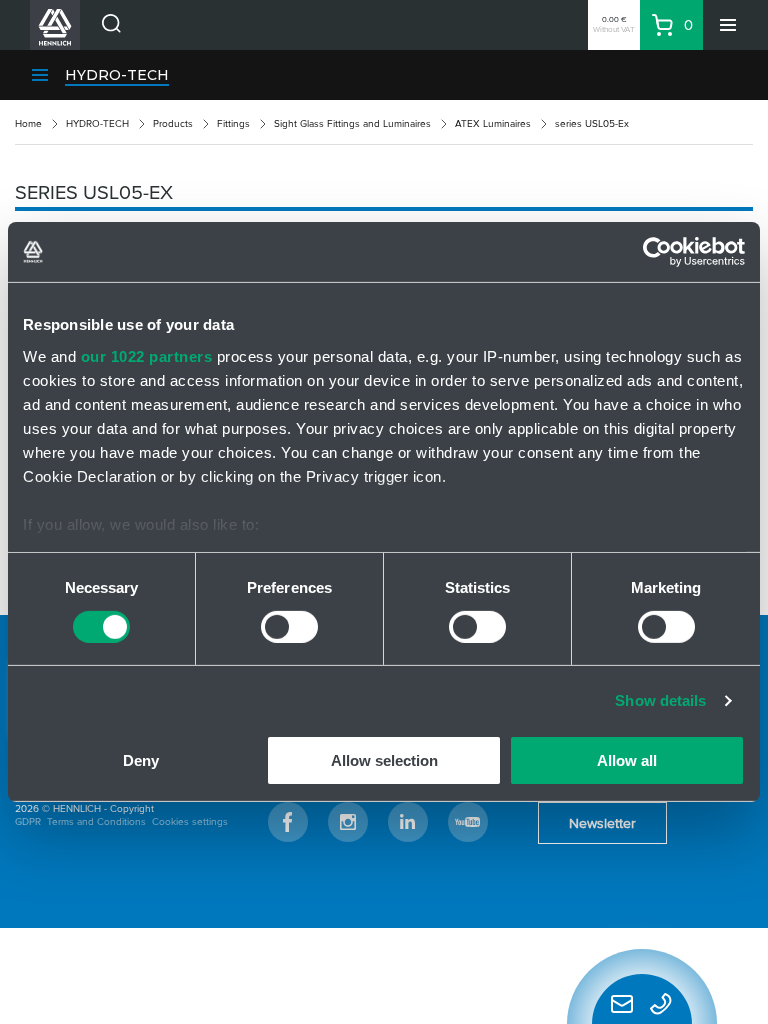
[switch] (289, 627)
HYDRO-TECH (117, 75)
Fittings (233, 123)
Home (28, 123)
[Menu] (728, 25)
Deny (141, 760)
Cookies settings (190, 821)
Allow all (627, 760)
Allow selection (384, 760)
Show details (660, 700)
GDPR (28, 821)
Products (173, 123)
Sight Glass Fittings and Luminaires (352, 123)
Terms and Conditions (96, 821)
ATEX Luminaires (493, 123)
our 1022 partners (147, 355)
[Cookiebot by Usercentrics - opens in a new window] (657, 252)
